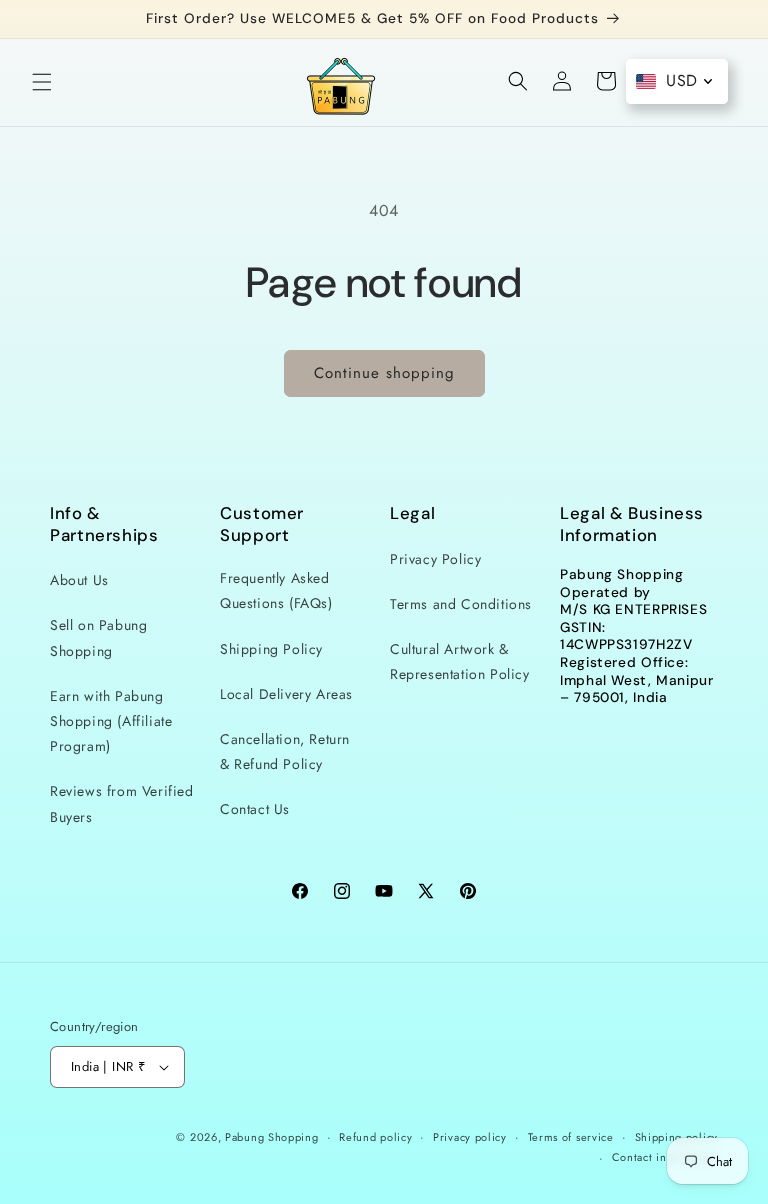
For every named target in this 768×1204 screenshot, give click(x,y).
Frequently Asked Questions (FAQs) (276, 590)
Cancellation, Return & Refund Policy (285, 751)
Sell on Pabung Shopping (98, 637)
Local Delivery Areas (286, 694)
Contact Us (255, 809)
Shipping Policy (271, 649)
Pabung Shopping (272, 1137)
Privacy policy (470, 1137)
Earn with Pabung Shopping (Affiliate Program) (111, 721)
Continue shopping (384, 373)
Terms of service (571, 1137)
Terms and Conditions (461, 604)
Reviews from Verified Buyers (122, 803)
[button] (42, 82)
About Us (79, 580)
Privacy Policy (435, 559)
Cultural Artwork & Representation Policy (460, 661)
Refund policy (375, 1137)
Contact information (665, 1157)
